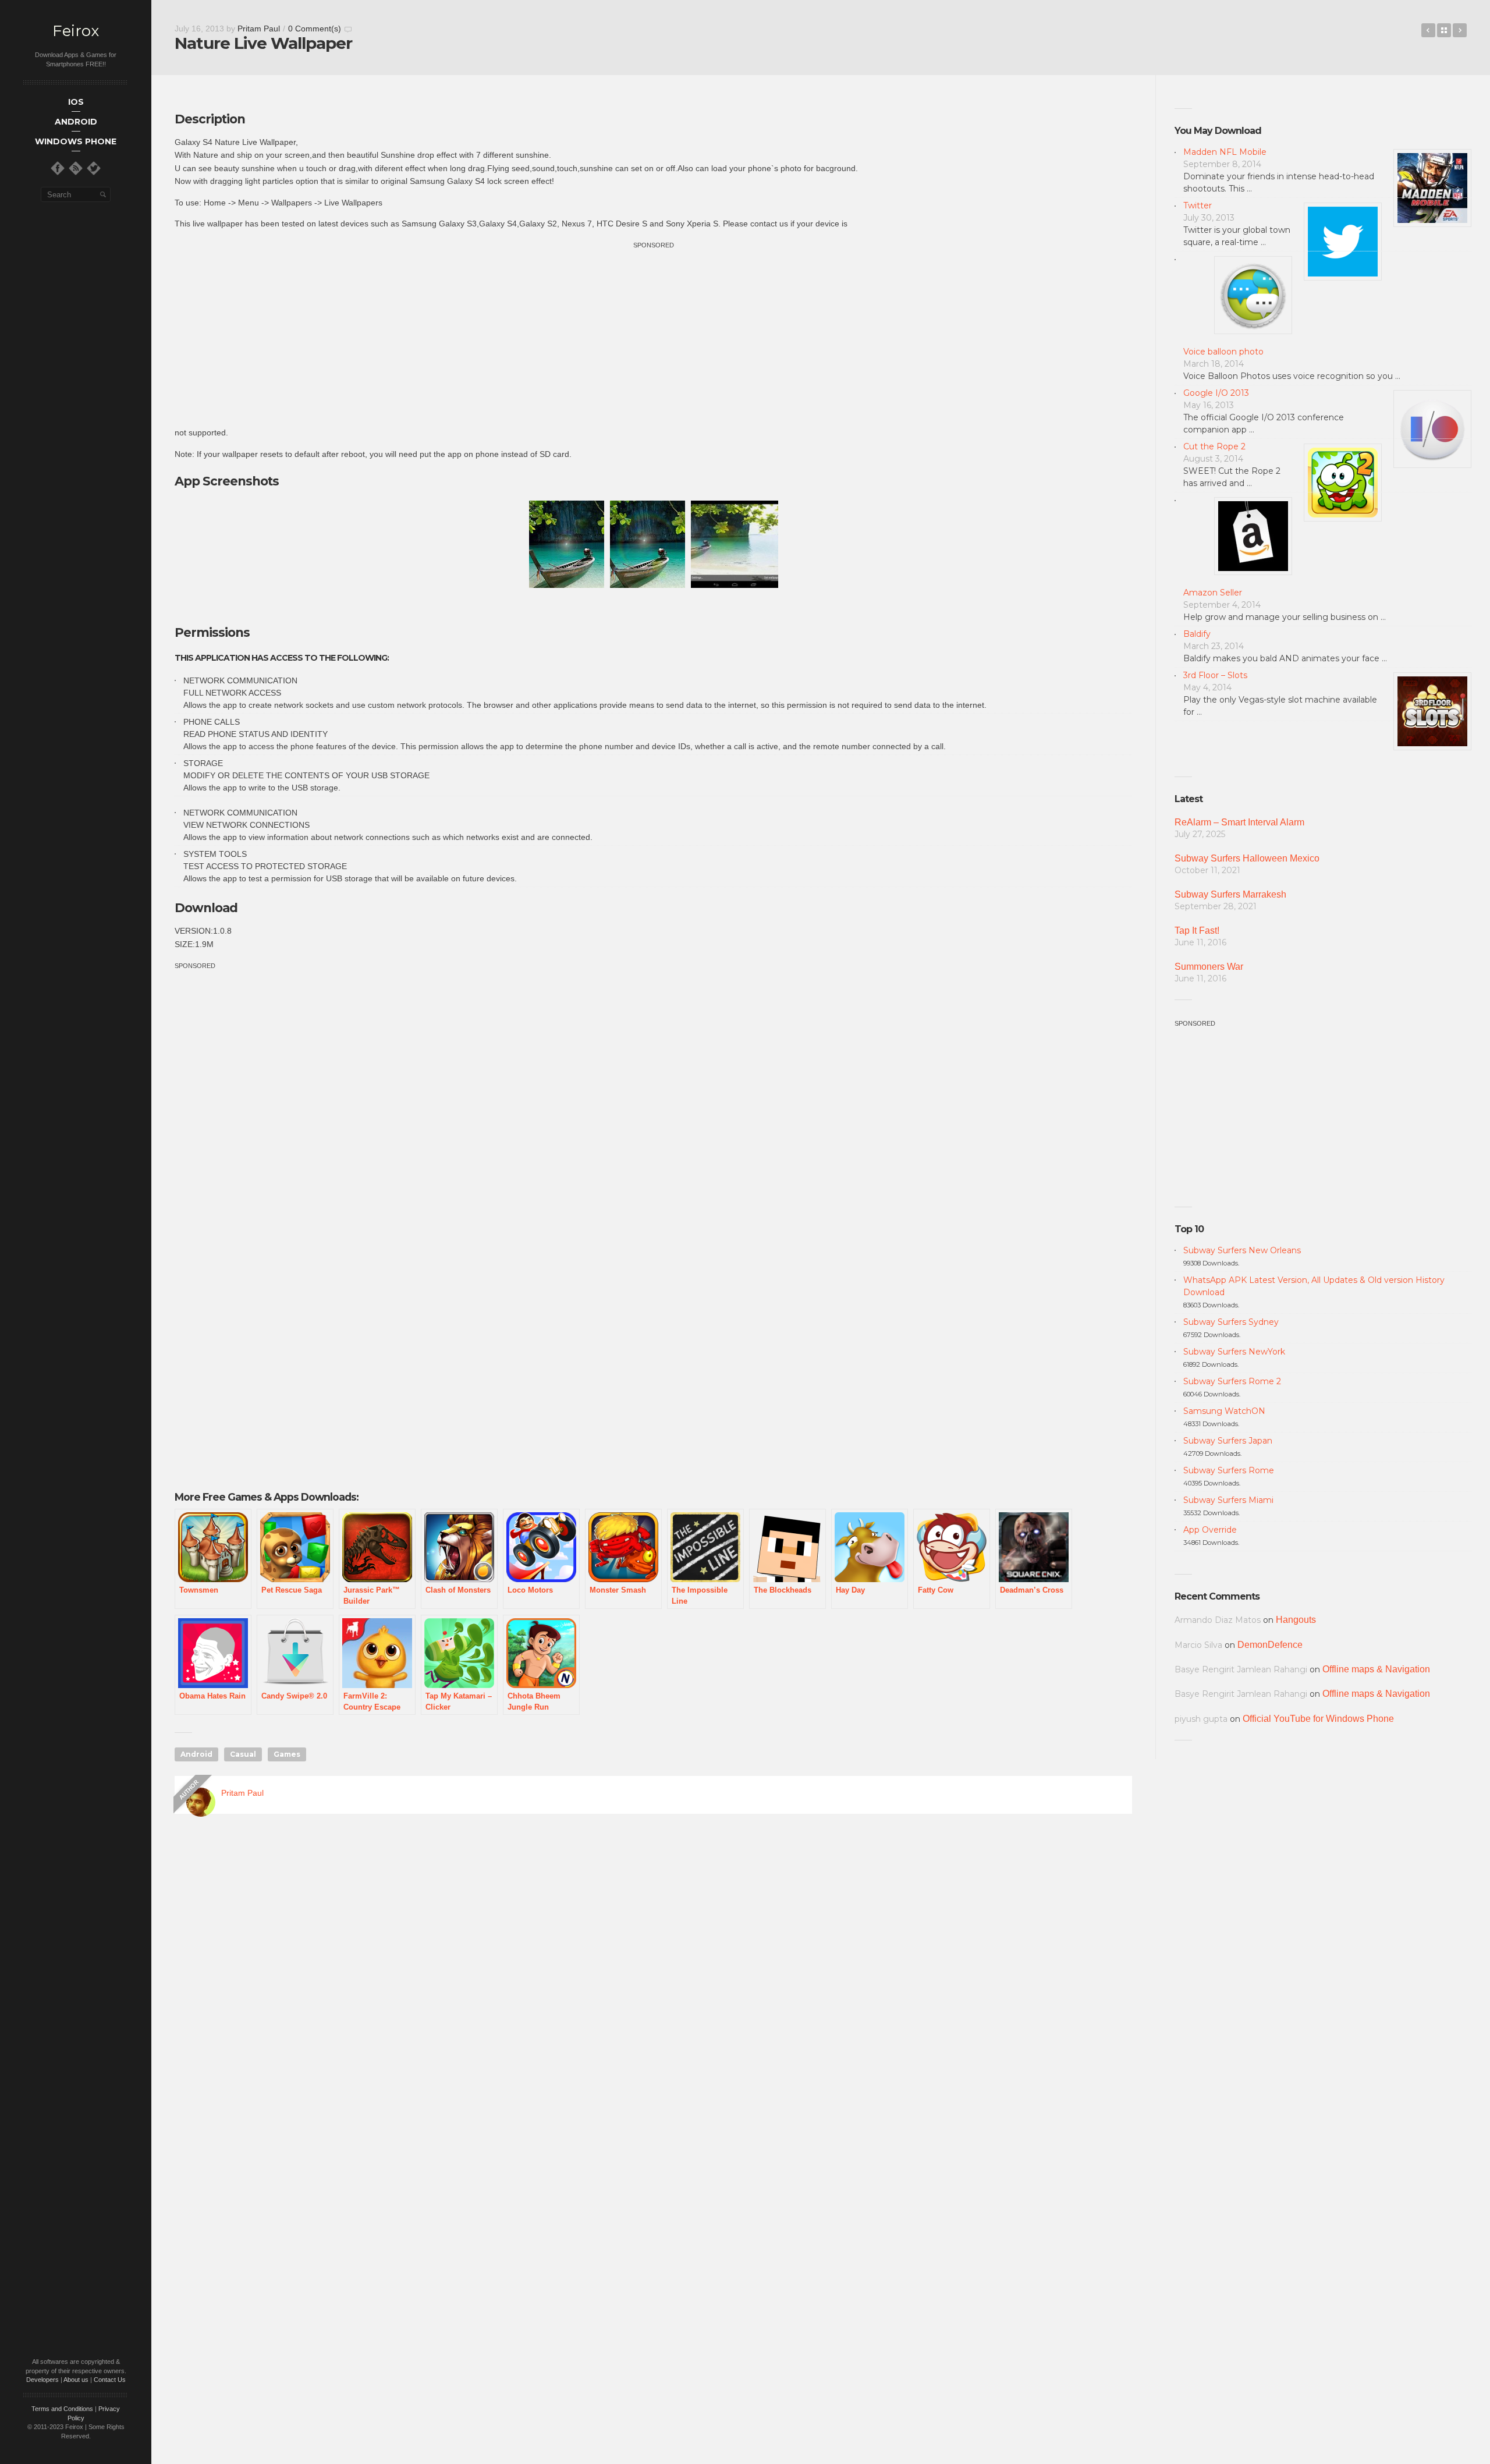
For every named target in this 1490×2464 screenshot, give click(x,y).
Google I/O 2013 (1216, 393)
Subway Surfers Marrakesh (1230, 894)
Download (206, 908)
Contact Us (110, 2380)
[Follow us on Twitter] (94, 168)
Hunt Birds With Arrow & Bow (1460, 30)
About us (76, 2380)
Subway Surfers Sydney (1231, 1322)
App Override (1210, 1530)
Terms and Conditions (62, 2409)
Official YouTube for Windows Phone (1318, 1719)
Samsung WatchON (1224, 1411)
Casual (243, 1754)
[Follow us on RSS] (76, 168)
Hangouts (1296, 1620)
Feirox (76, 31)
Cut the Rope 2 (1214, 446)
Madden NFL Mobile (1225, 152)
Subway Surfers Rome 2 (1232, 1381)
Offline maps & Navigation (1376, 1669)
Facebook (1428, 30)
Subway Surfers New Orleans (1242, 1250)
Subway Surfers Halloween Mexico (1247, 858)
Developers (42, 2380)
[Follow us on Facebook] (58, 168)
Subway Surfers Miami (1228, 1500)
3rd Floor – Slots (1215, 675)
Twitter (1198, 205)
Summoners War (1209, 967)
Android (196, 1754)
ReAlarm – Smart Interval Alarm (1239, 822)
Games (287, 1754)
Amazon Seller (1213, 593)
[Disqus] (653, 1991)
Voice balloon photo (1223, 352)
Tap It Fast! (1197, 930)
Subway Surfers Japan (1228, 1441)
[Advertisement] (654, 333)
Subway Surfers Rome (1229, 1470)
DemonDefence (1270, 1645)
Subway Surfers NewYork (1234, 1352)
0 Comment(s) (315, 29)
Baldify (1197, 634)
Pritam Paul (259, 29)
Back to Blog (1444, 30)
